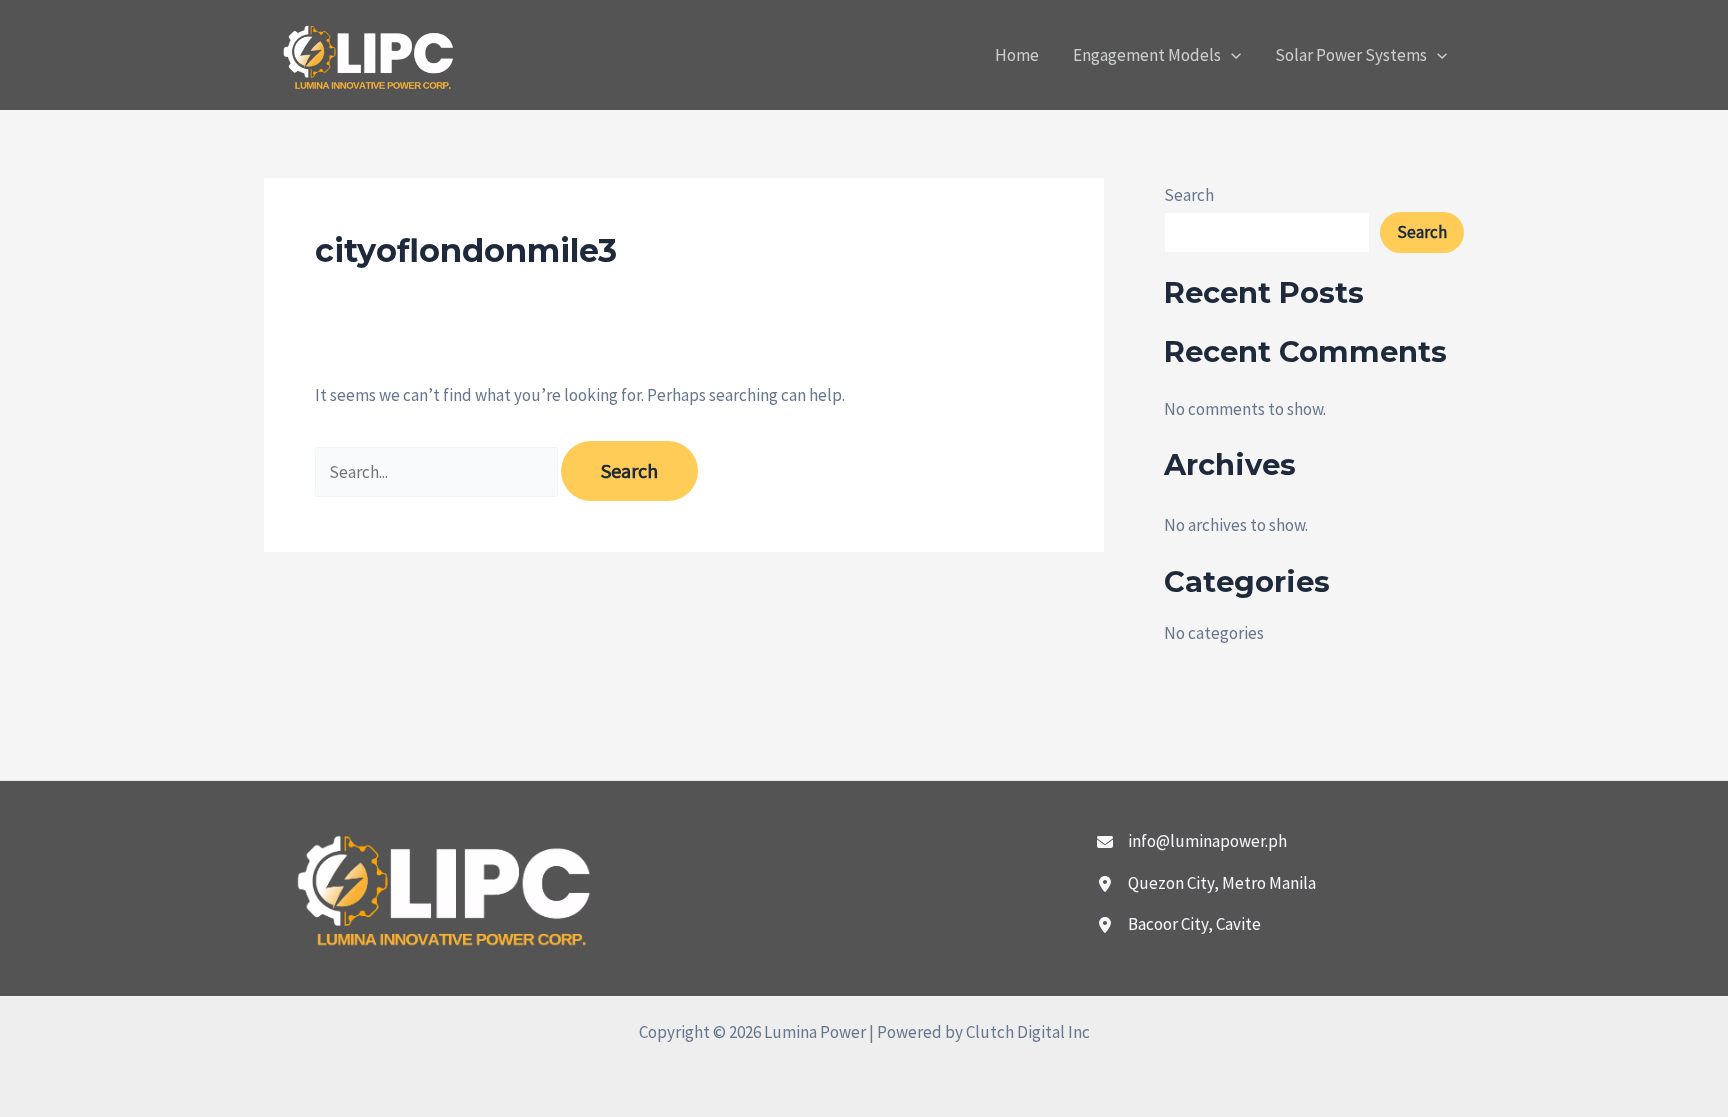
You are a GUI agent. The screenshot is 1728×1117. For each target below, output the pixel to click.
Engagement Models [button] (1147, 55)
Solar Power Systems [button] (1351, 55)
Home (1017, 55)
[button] (1231, 55)
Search (1189, 195)
